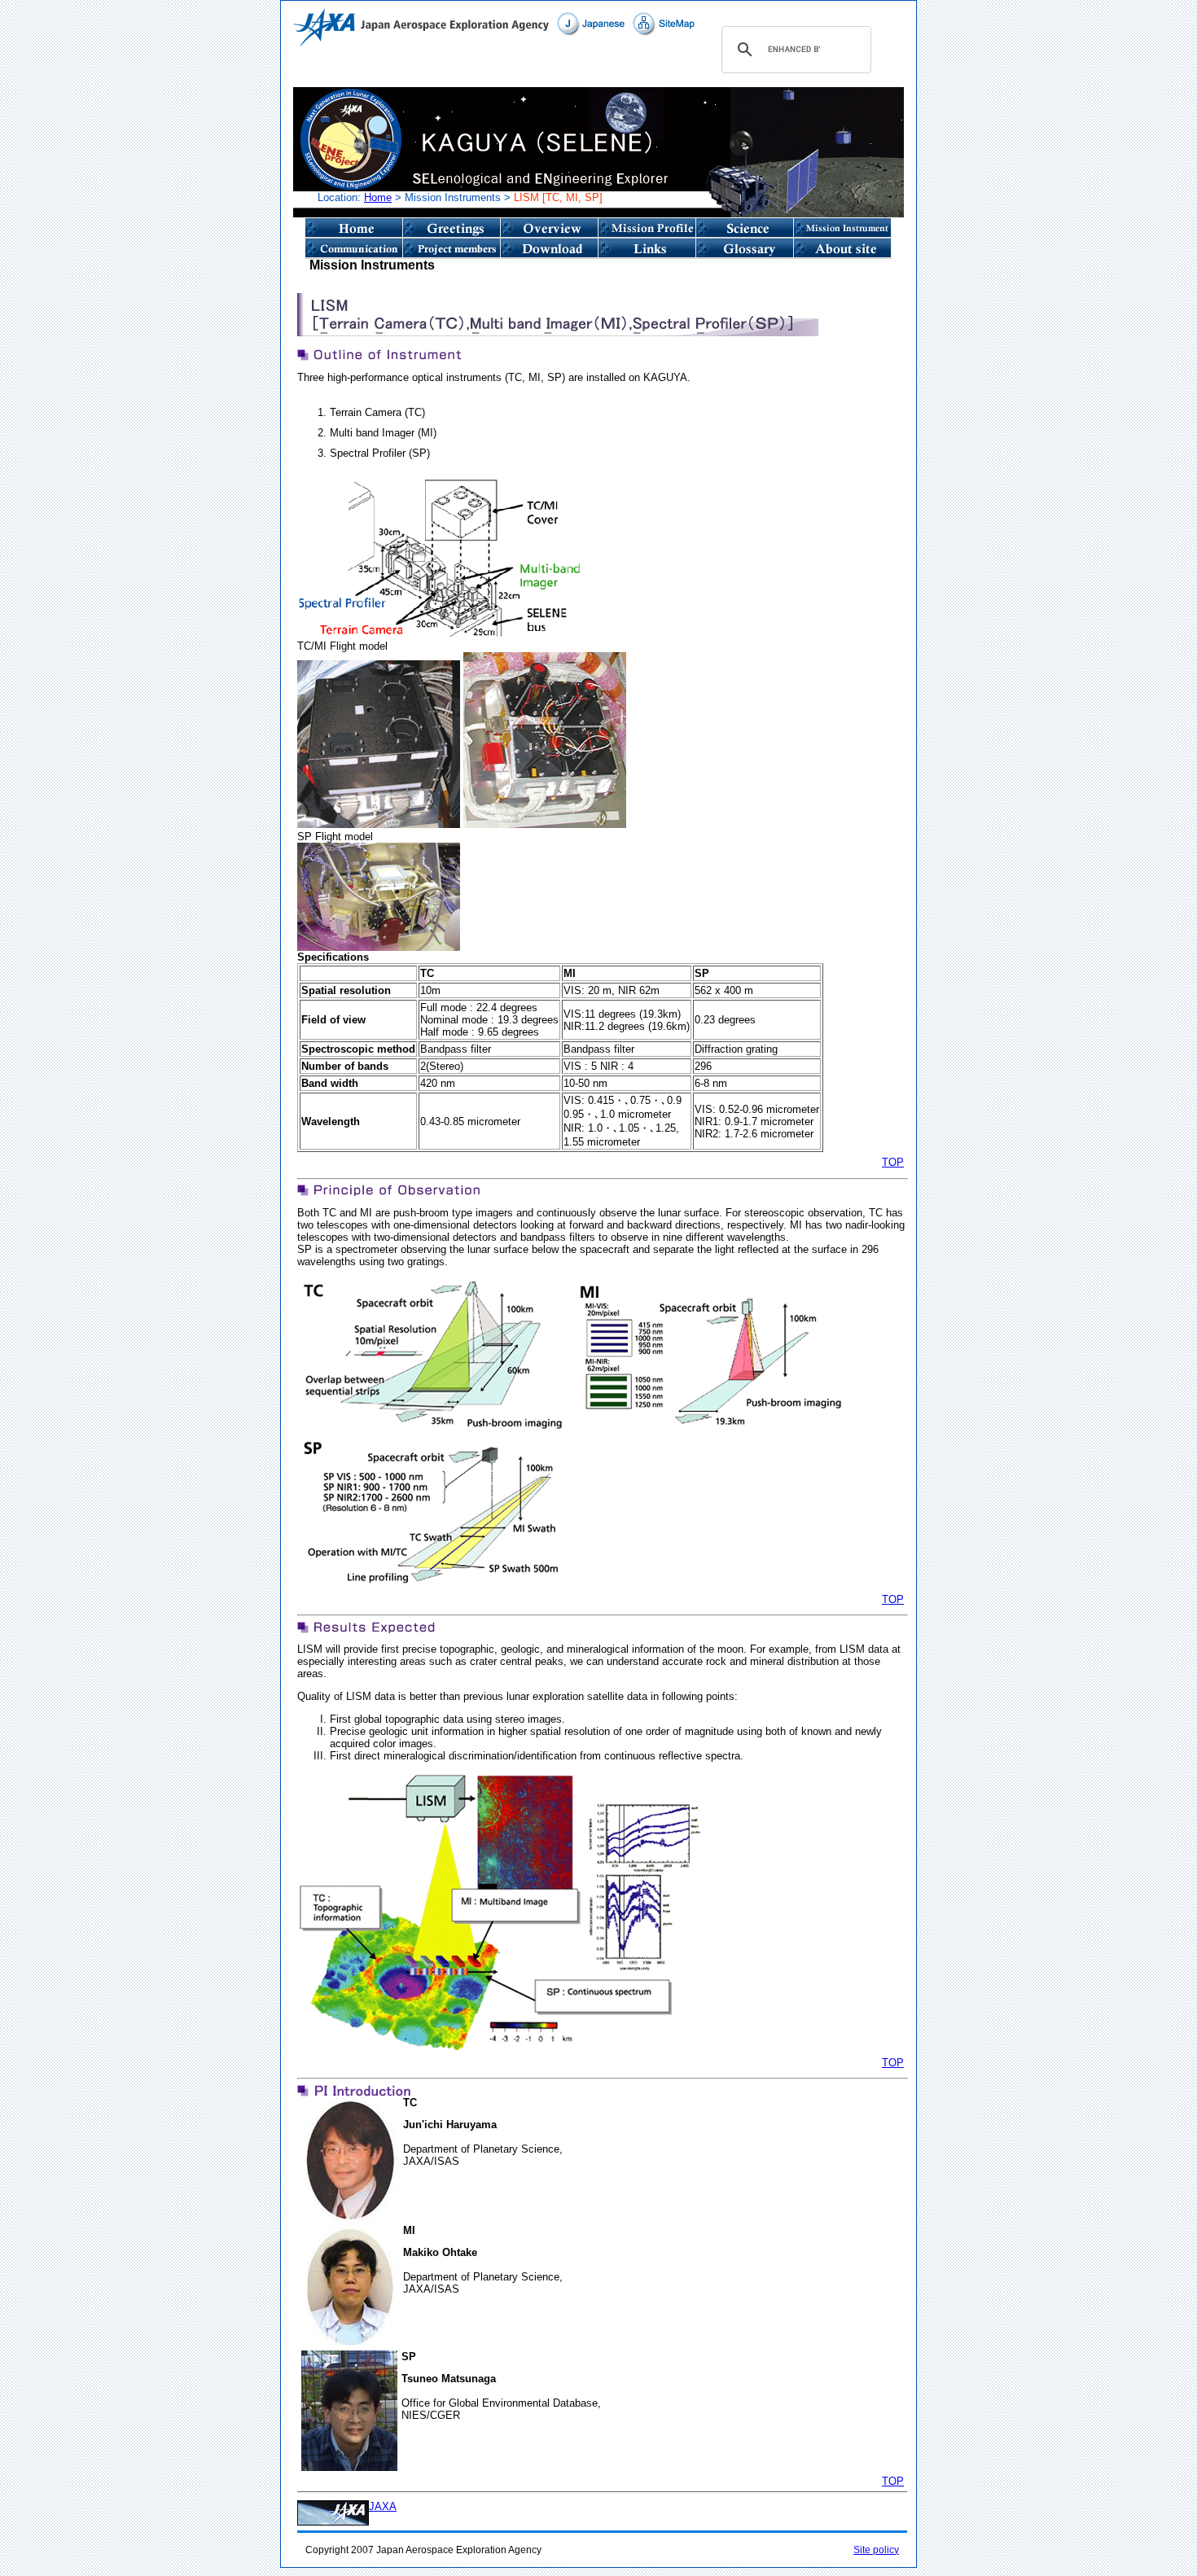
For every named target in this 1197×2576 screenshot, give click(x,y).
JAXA (383, 2506)
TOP (893, 1162)
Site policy (876, 2550)
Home (378, 197)
